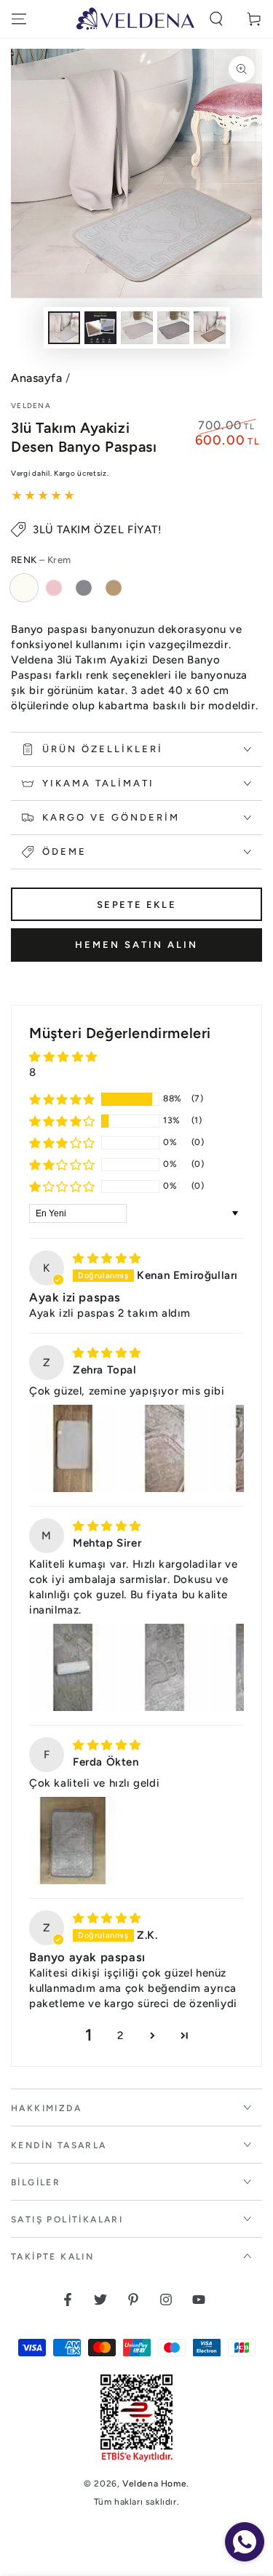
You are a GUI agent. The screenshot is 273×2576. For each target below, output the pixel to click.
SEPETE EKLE (137, 905)
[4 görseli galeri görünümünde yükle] (173, 328)
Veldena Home (154, 2484)
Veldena (31, 406)
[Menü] (19, 19)
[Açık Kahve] (114, 588)
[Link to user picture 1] (73, 1448)
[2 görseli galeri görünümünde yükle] (100, 328)
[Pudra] (54, 588)
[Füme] (84, 588)
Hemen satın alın (136, 945)
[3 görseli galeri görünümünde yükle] (137, 328)
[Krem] (24, 588)
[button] (216, 19)
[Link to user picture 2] (165, 1448)
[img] (107, 1259)
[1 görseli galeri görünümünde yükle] (64, 328)
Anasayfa (36, 378)
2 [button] (120, 2035)
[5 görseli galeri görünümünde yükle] (210, 328)
